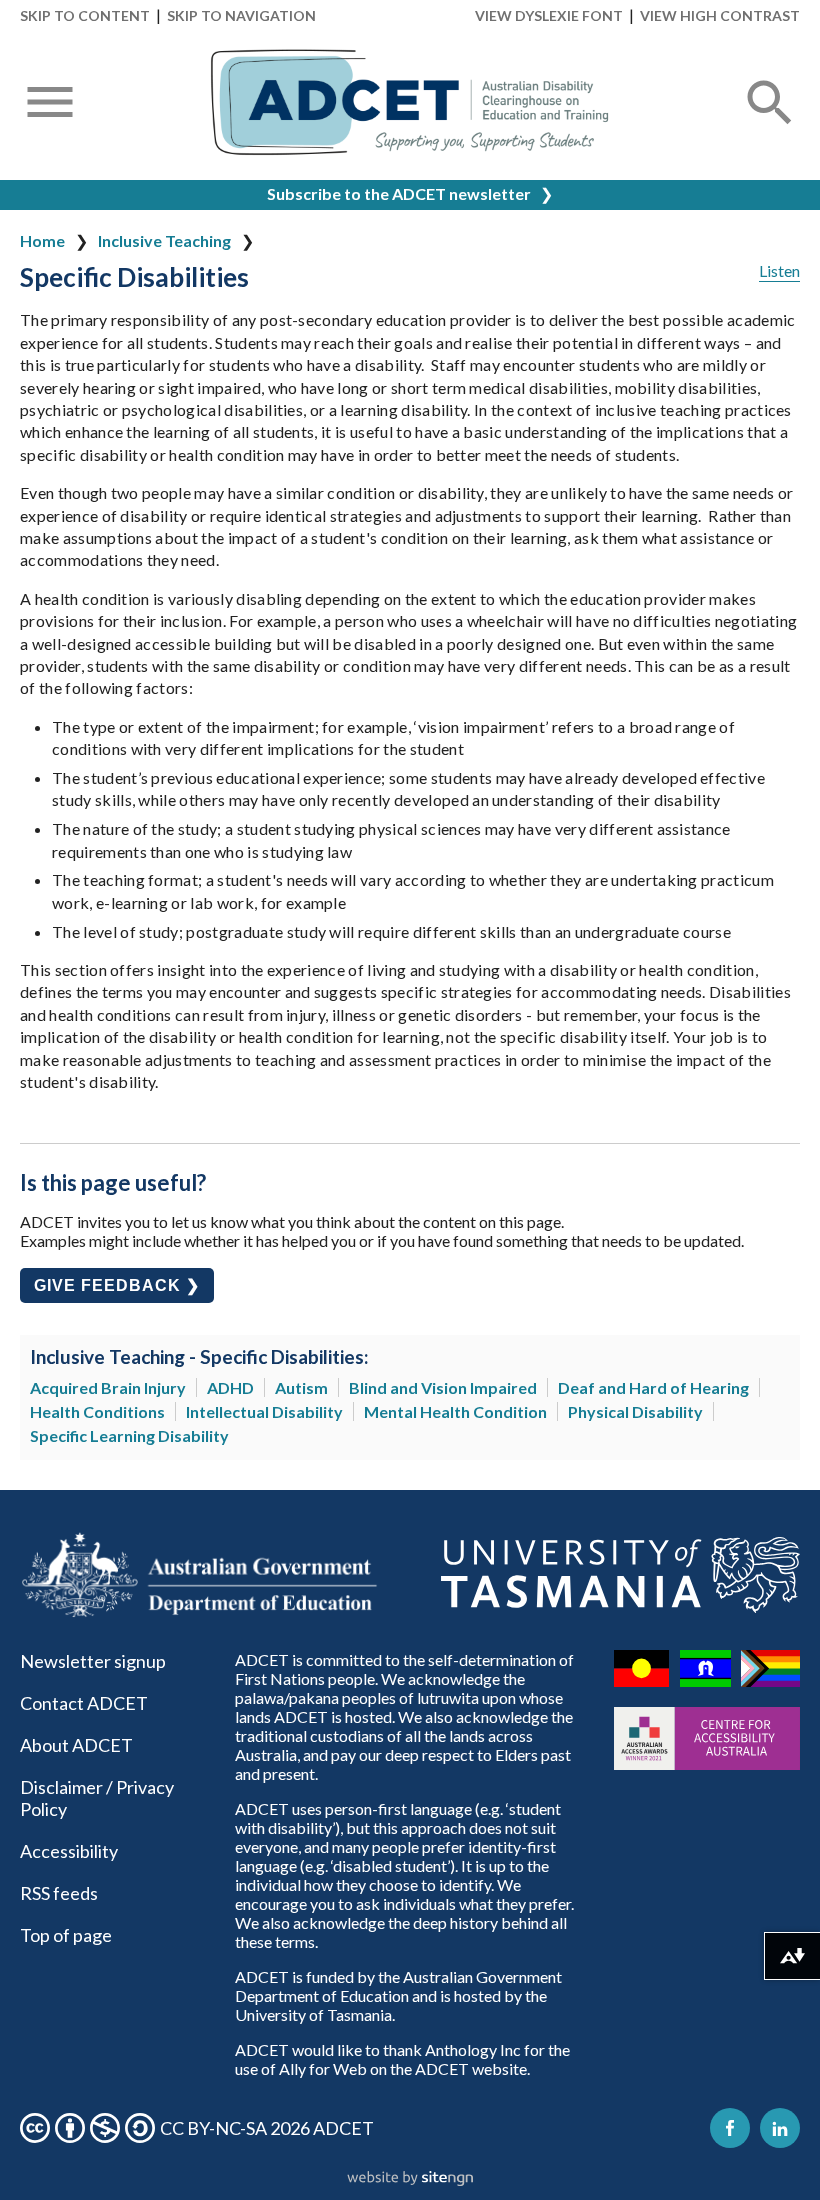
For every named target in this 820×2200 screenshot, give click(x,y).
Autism (301, 1387)
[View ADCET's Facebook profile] (730, 2128)
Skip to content (85, 15)
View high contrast (720, 15)
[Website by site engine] (410, 2179)
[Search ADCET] (770, 126)
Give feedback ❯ (117, 1285)
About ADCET (76, 1745)
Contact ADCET (84, 1703)
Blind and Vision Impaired (443, 1387)
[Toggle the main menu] (50, 104)
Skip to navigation (241, 15)
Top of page (66, 1935)
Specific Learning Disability (129, 1435)
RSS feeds (59, 1893)
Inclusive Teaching (164, 240)
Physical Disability (635, 1411)
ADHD (230, 1387)
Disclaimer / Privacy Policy (97, 1798)
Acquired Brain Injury (108, 1387)
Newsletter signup (93, 1661)
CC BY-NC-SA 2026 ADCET (267, 2128)
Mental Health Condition (455, 1411)
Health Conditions (97, 1411)
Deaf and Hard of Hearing (653, 1387)
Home (42, 240)
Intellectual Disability (264, 1411)
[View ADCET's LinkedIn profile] (780, 2128)
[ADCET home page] (410, 102)
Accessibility (69, 1851)
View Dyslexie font (549, 15)
